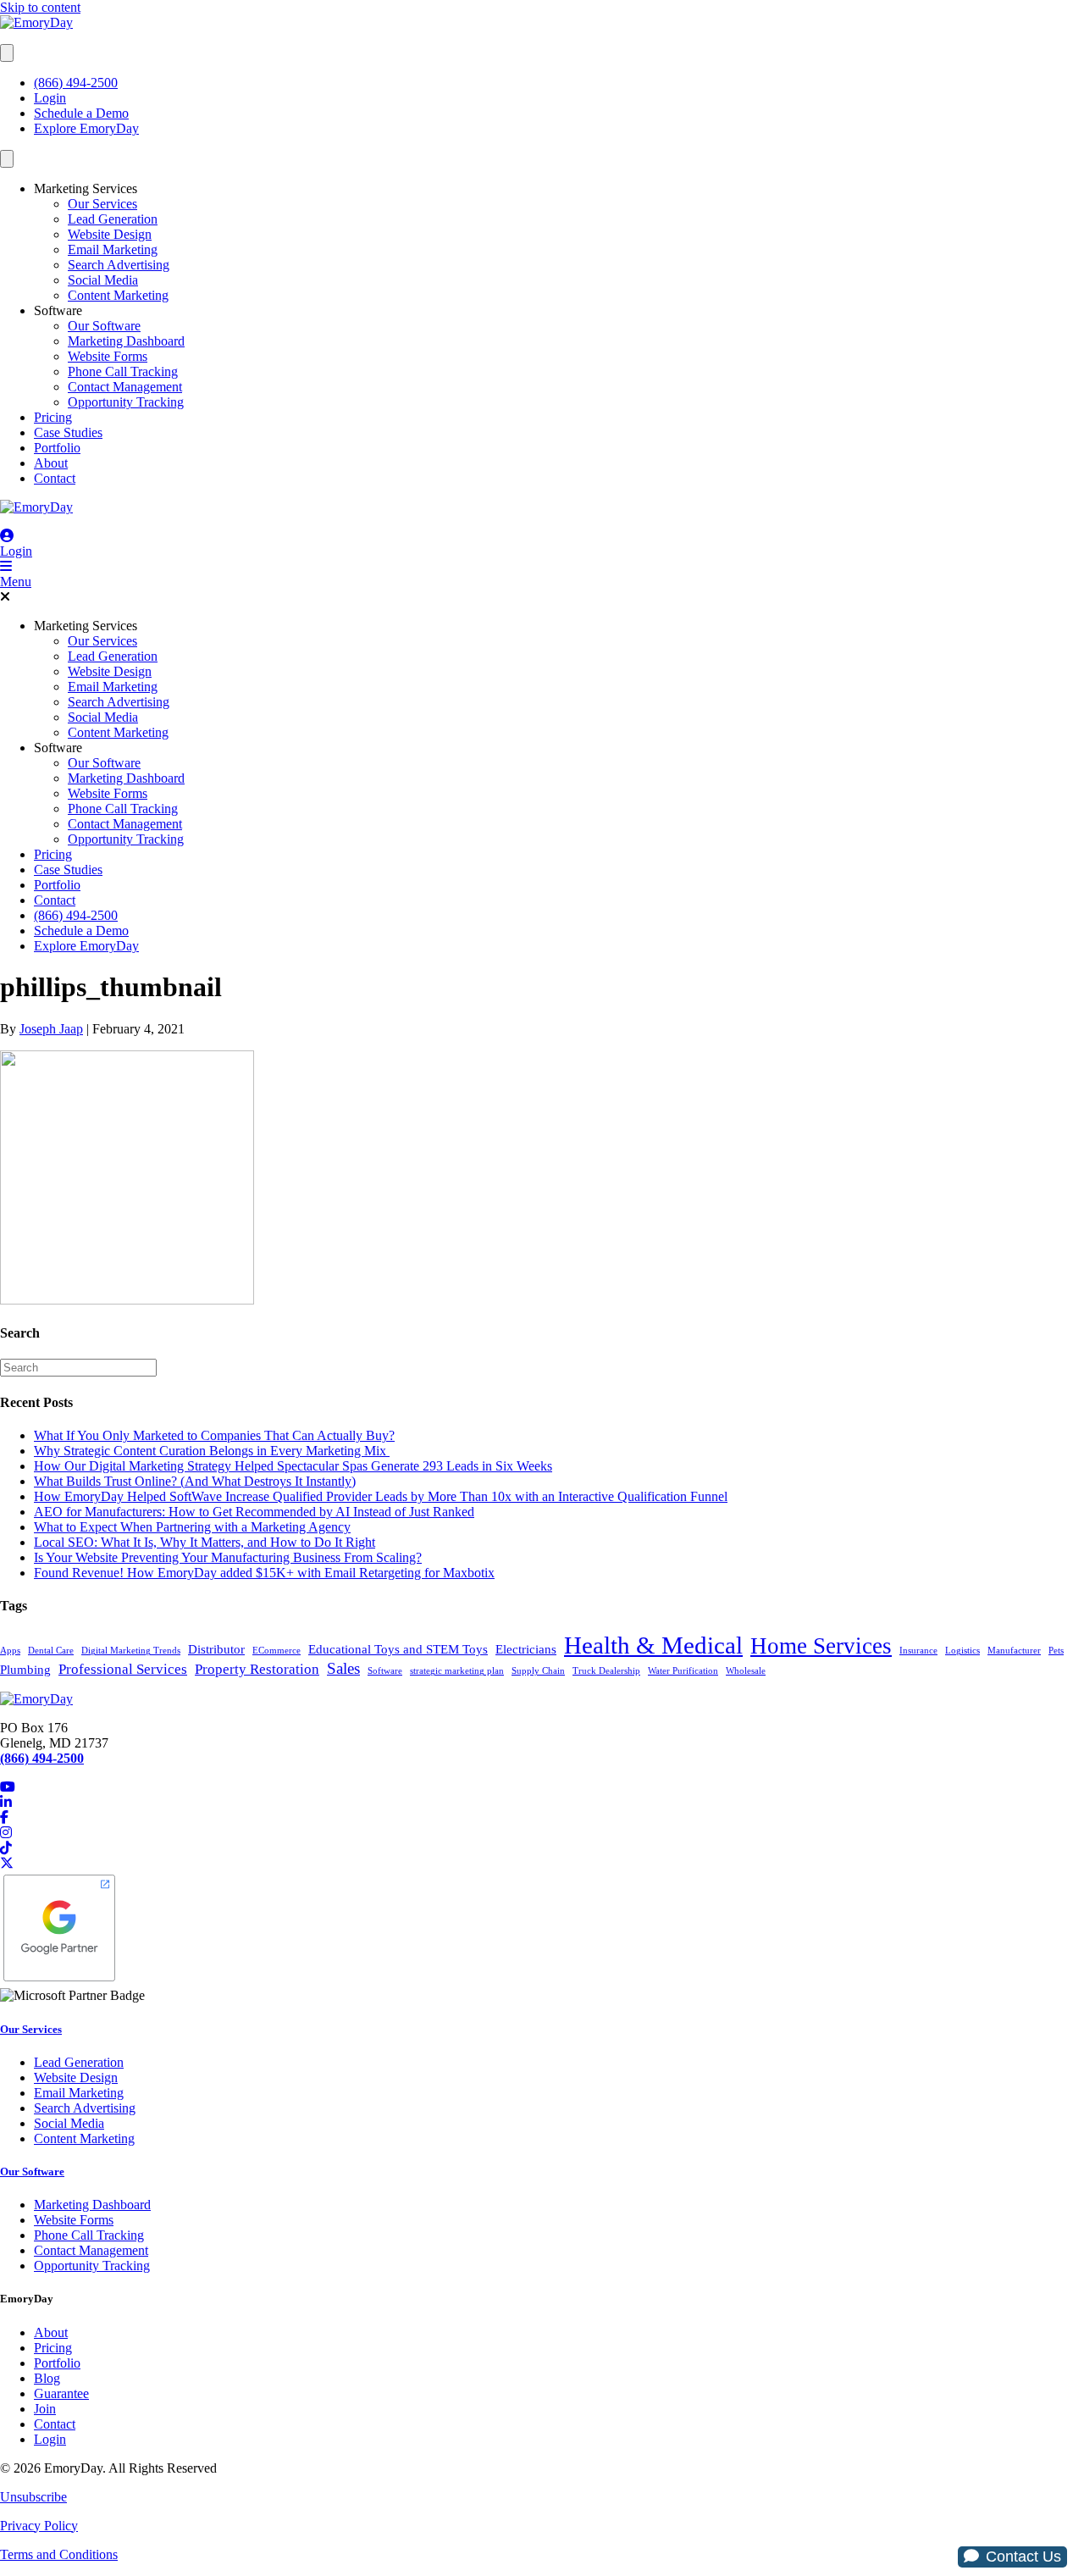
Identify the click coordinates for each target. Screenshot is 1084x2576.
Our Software (104, 326)
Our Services (102, 204)
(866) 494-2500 (76, 83)
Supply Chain (538, 1671)
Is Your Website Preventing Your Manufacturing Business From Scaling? (228, 1557)
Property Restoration (257, 1669)
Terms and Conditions (59, 2554)
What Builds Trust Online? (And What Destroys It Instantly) (195, 1481)
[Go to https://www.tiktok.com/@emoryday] (542, 1848)
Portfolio (57, 448)
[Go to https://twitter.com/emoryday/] (542, 1864)
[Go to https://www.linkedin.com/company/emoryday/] (542, 1803)
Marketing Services (86, 188)
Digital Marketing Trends (131, 1651)
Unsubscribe (33, 2497)
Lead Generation (113, 219)
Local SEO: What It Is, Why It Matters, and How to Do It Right (205, 1542)
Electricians (526, 1649)
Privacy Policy (39, 2526)
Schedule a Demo (81, 113)
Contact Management (125, 387)
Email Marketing (113, 249)
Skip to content (40, 7)
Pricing (53, 417)
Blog (47, 2378)
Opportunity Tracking (126, 402)
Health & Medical (653, 1645)
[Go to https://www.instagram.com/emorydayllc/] (542, 1833)
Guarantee (61, 2393)
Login (50, 98)
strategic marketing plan (457, 1671)
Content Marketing (118, 295)
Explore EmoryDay (86, 128)
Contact (55, 478)
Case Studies (68, 432)
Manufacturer (1014, 1651)
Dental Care (51, 1651)
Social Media (103, 280)
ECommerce (277, 1651)
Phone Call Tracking (123, 371)
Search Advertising (119, 265)
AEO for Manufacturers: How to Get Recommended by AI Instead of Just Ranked (254, 1512)
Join (45, 2409)
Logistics (962, 1651)
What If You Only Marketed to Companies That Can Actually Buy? (214, 1435)
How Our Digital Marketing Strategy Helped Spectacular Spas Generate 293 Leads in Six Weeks (293, 1466)
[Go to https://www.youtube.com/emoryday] (542, 1787)
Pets (1056, 1651)
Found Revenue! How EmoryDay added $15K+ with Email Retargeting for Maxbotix (264, 1573)
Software (58, 310)
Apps (10, 1651)
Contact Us (1023, 2557)
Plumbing (25, 1670)
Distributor (216, 1649)
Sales (343, 1668)
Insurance (918, 1651)
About (51, 463)
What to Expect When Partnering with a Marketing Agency (192, 1527)
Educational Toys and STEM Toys (398, 1649)
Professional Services (123, 1669)
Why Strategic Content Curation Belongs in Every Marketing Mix (212, 1451)
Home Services (821, 1646)
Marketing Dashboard (126, 341)
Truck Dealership (606, 1671)
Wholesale (746, 1671)
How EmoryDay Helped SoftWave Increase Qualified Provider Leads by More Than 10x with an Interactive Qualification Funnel (381, 1496)
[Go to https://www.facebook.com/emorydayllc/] (542, 1818)
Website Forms (108, 356)
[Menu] (7, 53)
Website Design (110, 234)
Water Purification (683, 1671)
